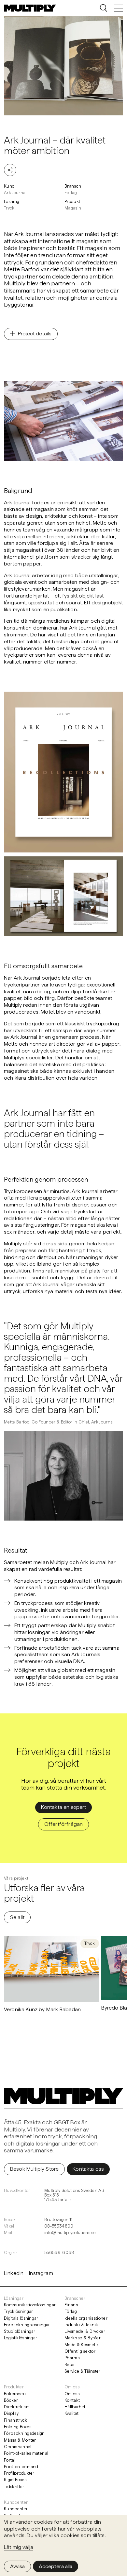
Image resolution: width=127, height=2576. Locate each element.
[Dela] (10, 170)
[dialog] (63, 2545)
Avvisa (17, 2566)
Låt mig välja (19, 2547)
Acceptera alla (56, 2566)
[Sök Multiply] (104, 8)
